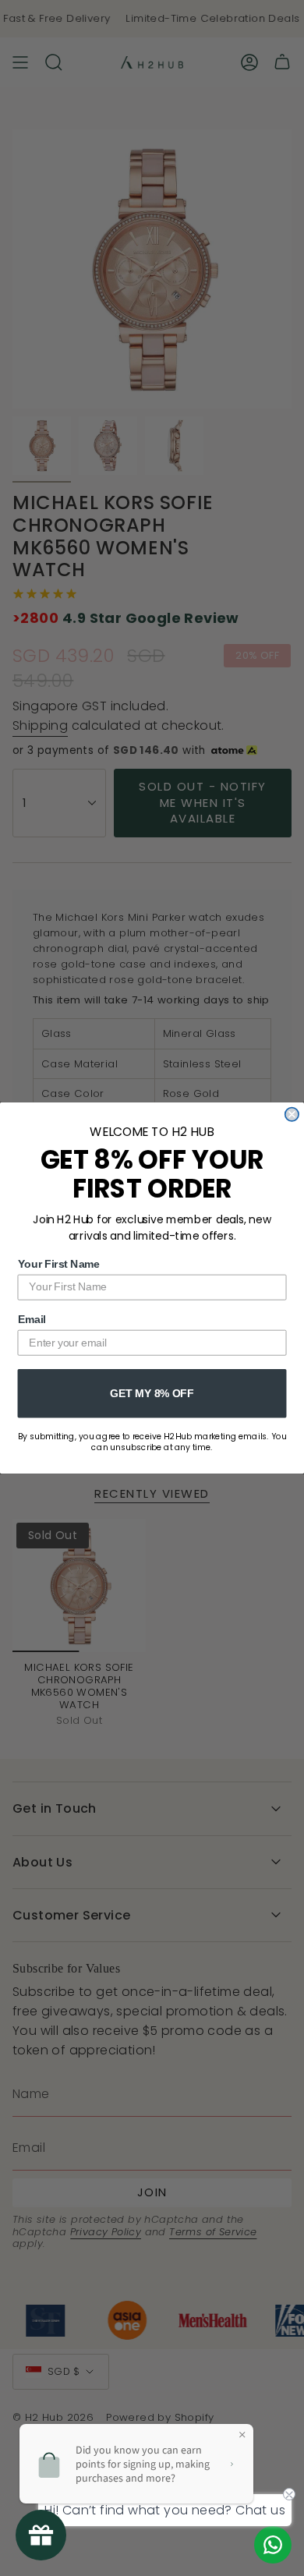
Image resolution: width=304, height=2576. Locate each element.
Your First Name (59, 1263)
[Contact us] (273, 2545)
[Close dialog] (292, 1115)
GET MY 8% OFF (152, 1393)
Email (32, 1320)
